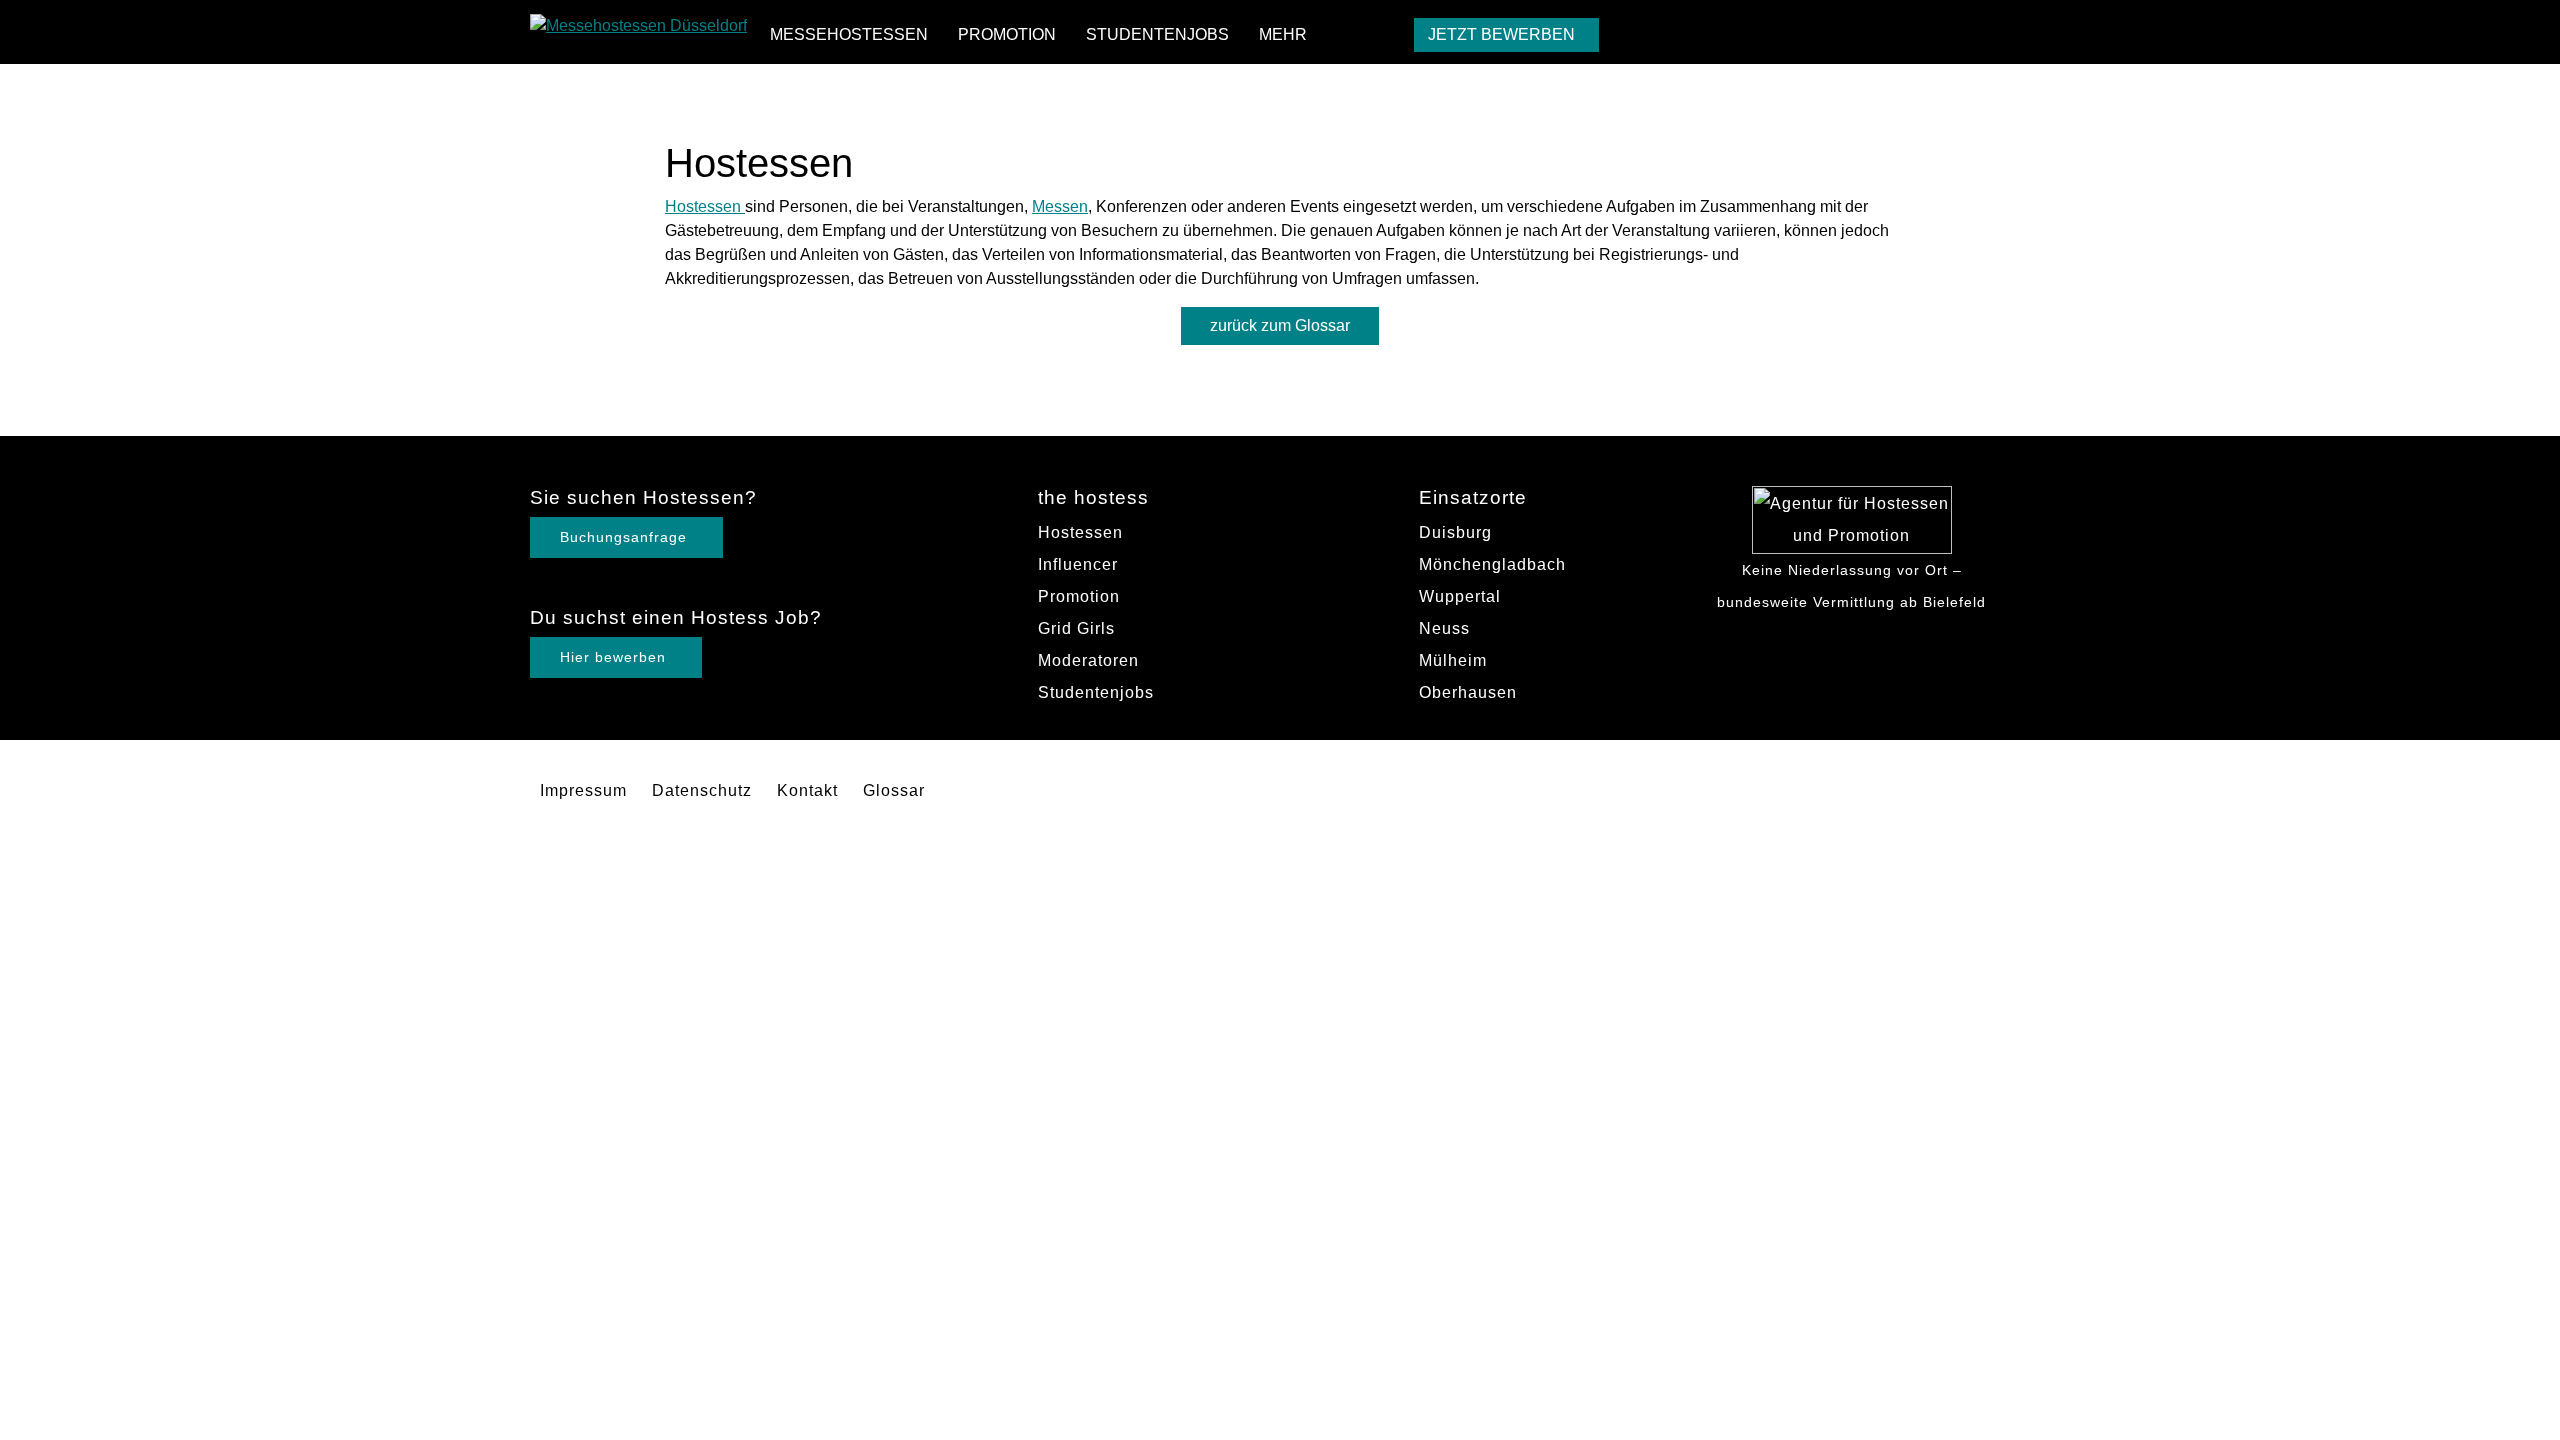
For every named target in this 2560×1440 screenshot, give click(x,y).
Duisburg (1455, 532)
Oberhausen (1468, 692)
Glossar (894, 790)
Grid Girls (1076, 628)
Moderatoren (1088, 660)
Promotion (1007, 34)
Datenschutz (702, 790)
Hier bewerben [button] (613, 657)
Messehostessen (849, 34)
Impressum (583, 790)
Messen (1060, 206)
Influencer (1078, 564)
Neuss (1444, 628)
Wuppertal (1460, 596)
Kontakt (807, 790)
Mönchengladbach (1492, 564)
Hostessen (705, 206)
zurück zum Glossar (1280, 325)
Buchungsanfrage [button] (623, 537)
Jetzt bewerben (1501, 34)
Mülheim (1453, 660)
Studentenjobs (1157, 34)
